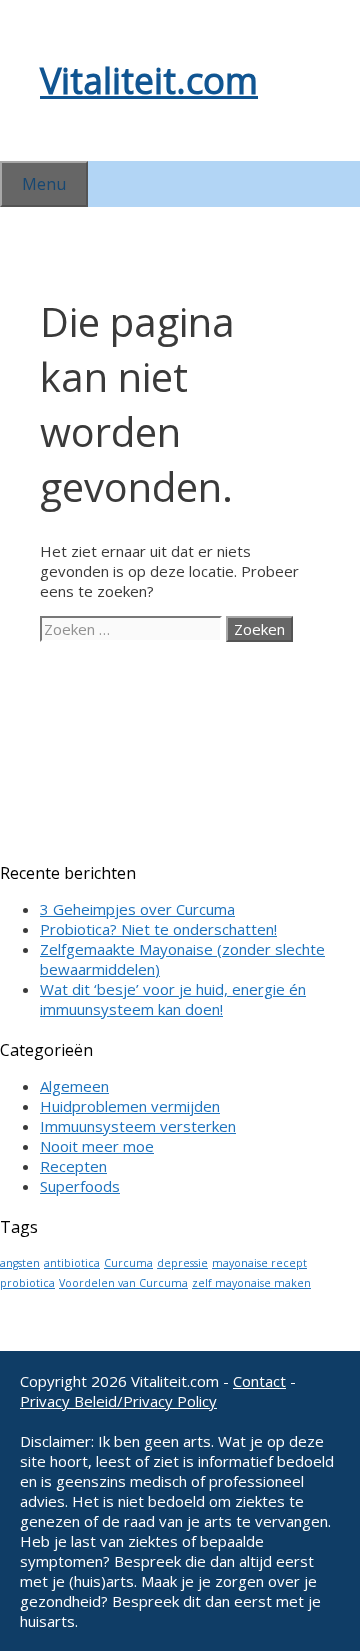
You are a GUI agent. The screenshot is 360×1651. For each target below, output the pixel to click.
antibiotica (72, 1263)
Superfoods (80, 1186)
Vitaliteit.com (149, 80)
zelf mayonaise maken (251, 1283)
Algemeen (74, 1086)
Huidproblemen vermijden (130, 1106)
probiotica (27, 1283)
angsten (20, 1263)
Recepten (73, 1166)
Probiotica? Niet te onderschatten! (158, 929)
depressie (182, 1263)
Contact (259, 1381)
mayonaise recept (259, 1263)
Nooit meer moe (97, 1146)
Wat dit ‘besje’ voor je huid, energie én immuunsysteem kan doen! (173, 999)
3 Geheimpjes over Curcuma (137, 909)
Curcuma (128, 1263)
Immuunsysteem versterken (138, 1126)
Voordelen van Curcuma (123, 1283)
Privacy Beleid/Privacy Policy (118, 1401)
